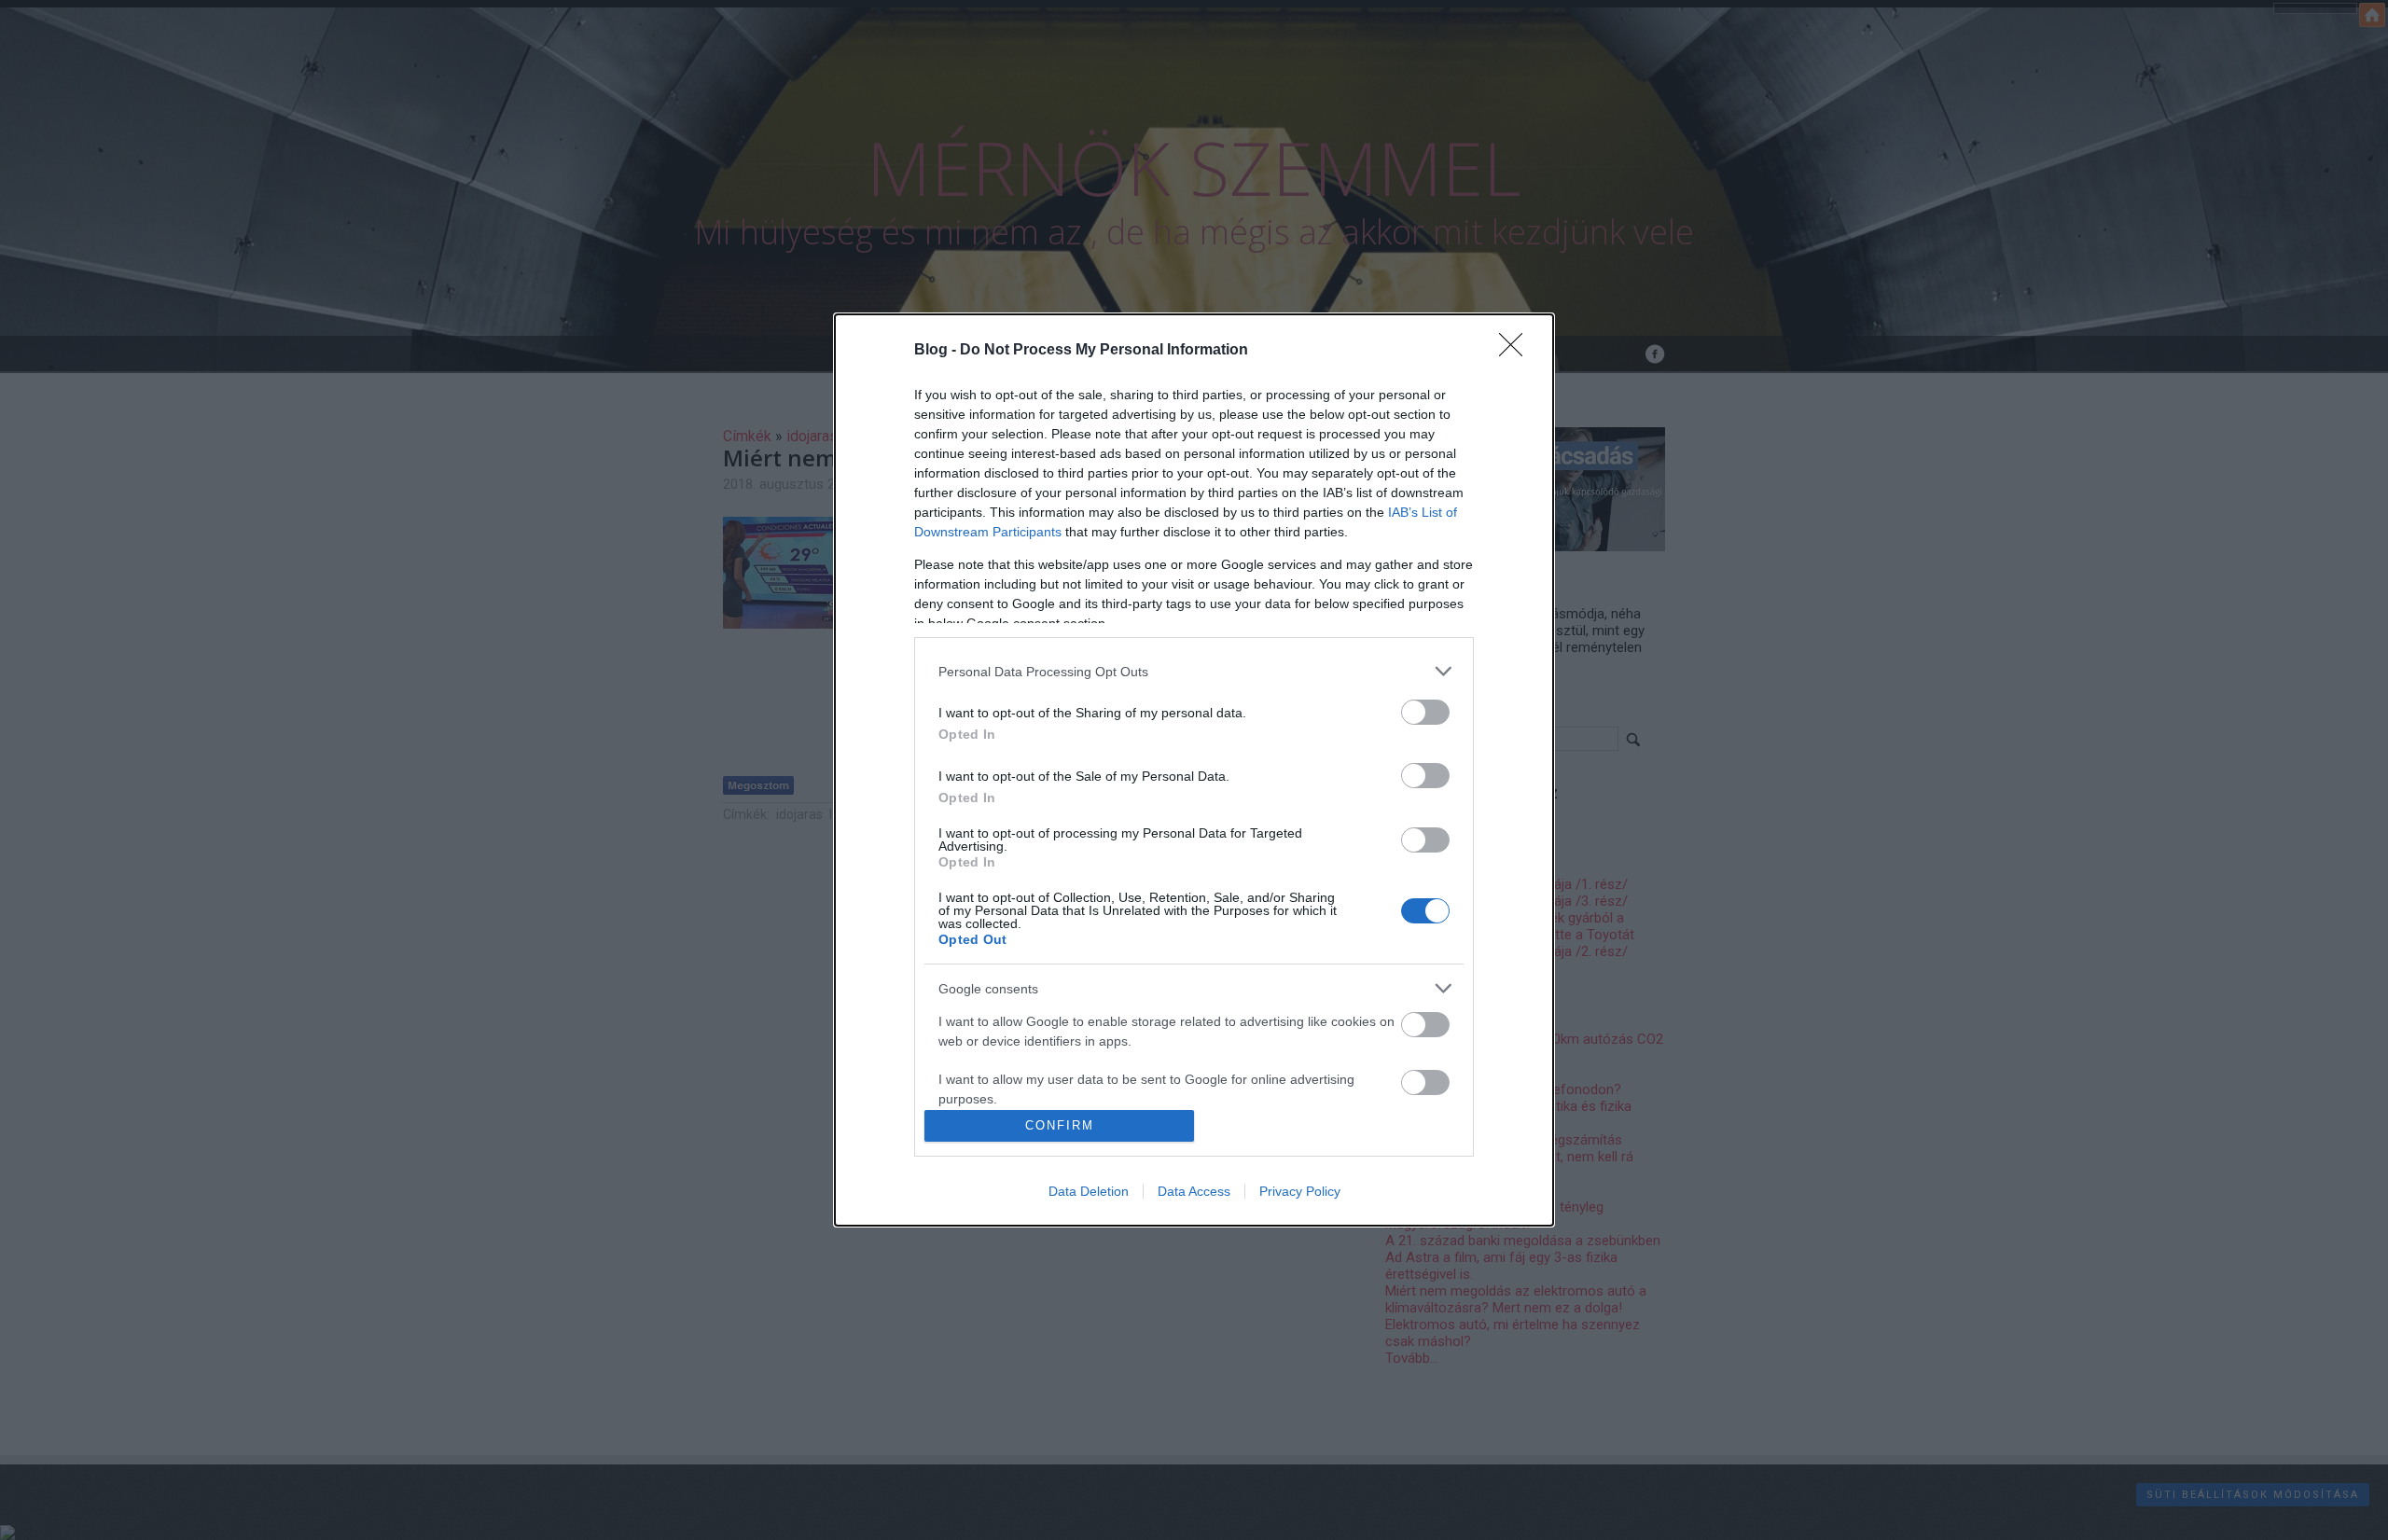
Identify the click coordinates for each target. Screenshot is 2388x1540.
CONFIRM (1060, 1125)
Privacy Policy (1300, 1191)
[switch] (1425, 712)
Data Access (1194, 1191)
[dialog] (1194, 770)
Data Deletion (1089, 1191)
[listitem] (1194, 671)
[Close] (1517, 351)
